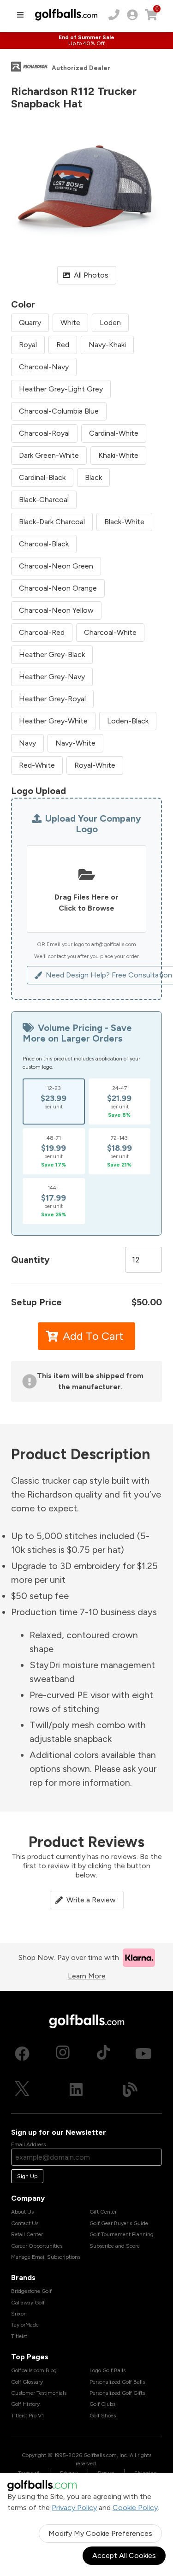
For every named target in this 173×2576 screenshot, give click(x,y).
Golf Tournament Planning (122, 2234)
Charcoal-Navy (44, 367)
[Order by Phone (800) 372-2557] (114, 15)
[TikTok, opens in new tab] (103, 2054)
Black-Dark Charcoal (52, 522)
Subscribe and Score (115, 2246)
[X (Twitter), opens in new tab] (22, 2090)
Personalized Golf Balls (117, 2382)
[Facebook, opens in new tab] (22, 2054)
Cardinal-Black (42, 477)
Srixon (19, 2314)
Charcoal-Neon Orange (58, 588)
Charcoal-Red (42, 632)
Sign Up (27, 2176)
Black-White (124, 522)
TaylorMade (25, 2325)
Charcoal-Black (44, 544)
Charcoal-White (110, 632)
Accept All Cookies (124, 2555)
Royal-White (95, 765)
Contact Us (25, 2223)
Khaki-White (118, 455)
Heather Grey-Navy (52, 677)
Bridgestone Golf (31, 2291)
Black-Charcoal (44, 500)
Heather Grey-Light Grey (61, 389)
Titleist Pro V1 (27, 2416)
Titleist (19, 2336)
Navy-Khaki (107, 345)
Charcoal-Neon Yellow (56, 610)
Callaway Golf (28, 2303)
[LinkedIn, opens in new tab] (76, 2090)
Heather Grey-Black (52, 654)
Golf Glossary (27, 2382)
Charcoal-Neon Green (56, 566)
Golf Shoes (103, 2416)
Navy (27, 743)
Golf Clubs (102, 2404)
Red (63, 345)
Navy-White (75, 743)
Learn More (87, 1976)
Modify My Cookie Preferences (100, 2533)
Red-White (37, 765)
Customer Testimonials (39, 2393)
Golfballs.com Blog (34, 2370)
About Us (22, 2212)
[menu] (20, 15)
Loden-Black (128, 721)
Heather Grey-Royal (52, 699)
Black (93, 477)
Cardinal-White (114, 433)
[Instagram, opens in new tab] (63, 2054)
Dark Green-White (49, 455)
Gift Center (103, 2212)
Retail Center (27, 2234)
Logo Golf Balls (107, 2370)
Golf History (25, 2404)
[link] (132, 15)
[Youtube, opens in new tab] (143, 2054)
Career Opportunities (37, 2246)
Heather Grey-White (53, 721)
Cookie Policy (135, 2508)
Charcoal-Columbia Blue (59, 411)
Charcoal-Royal (44, 433)
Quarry (30, 323)
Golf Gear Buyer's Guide (119, 2223)
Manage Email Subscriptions (46, 2257)
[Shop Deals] (86, 41)
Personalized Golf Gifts (117, 2393)
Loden (110, 323)
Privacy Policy (74, 2508)
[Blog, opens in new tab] (130, 2090)
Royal (28, 345)
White (70, 323)
